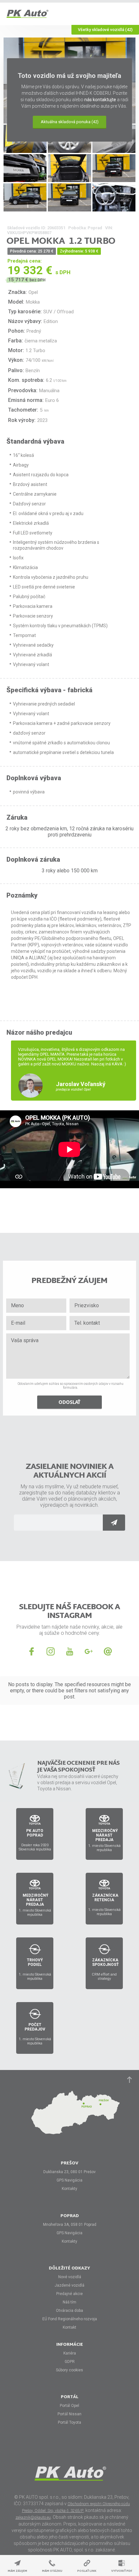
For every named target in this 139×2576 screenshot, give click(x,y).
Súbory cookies (69, 2370)
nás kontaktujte (100, 100)
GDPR (70, 2362)
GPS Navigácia (69, 2180)
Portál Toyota (69, 2422)
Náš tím (69, 2302)
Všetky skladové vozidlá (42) (105, 30)
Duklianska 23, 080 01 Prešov (69, 2172)
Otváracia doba (69, 2311)
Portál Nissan (69, 2414)
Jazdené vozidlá (69, 2285)
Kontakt (69, 2327)
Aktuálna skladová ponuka (70, 122)
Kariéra (70, 2353)
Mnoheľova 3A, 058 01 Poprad (70, 2225)
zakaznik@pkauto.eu (33, 2517)
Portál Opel (69, 2406)
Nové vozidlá (70, 2277)
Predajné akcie (69, 2294)
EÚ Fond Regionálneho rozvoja (70, 2319)
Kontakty (69, 2189)
